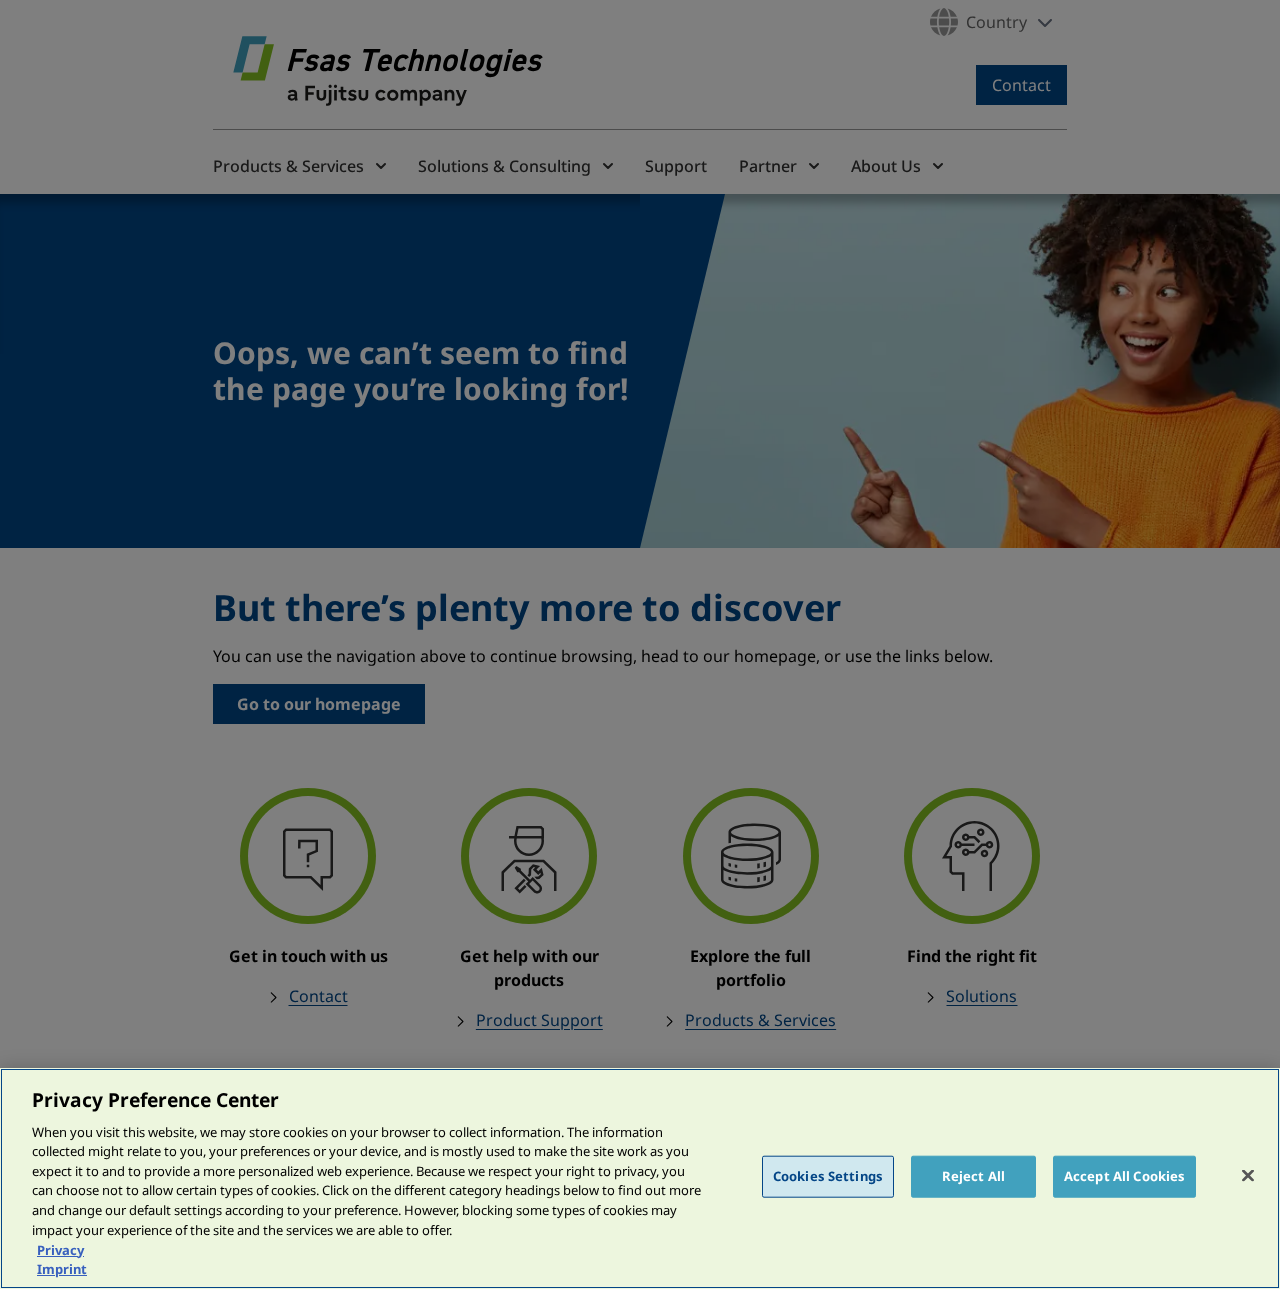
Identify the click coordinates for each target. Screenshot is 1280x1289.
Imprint (62, 1268)
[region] (640, 1178)
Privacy (60, 1249)
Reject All (973, 1176)
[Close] (1248, 1176)
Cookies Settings (828, 1176)
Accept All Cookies (1124, 1176)
